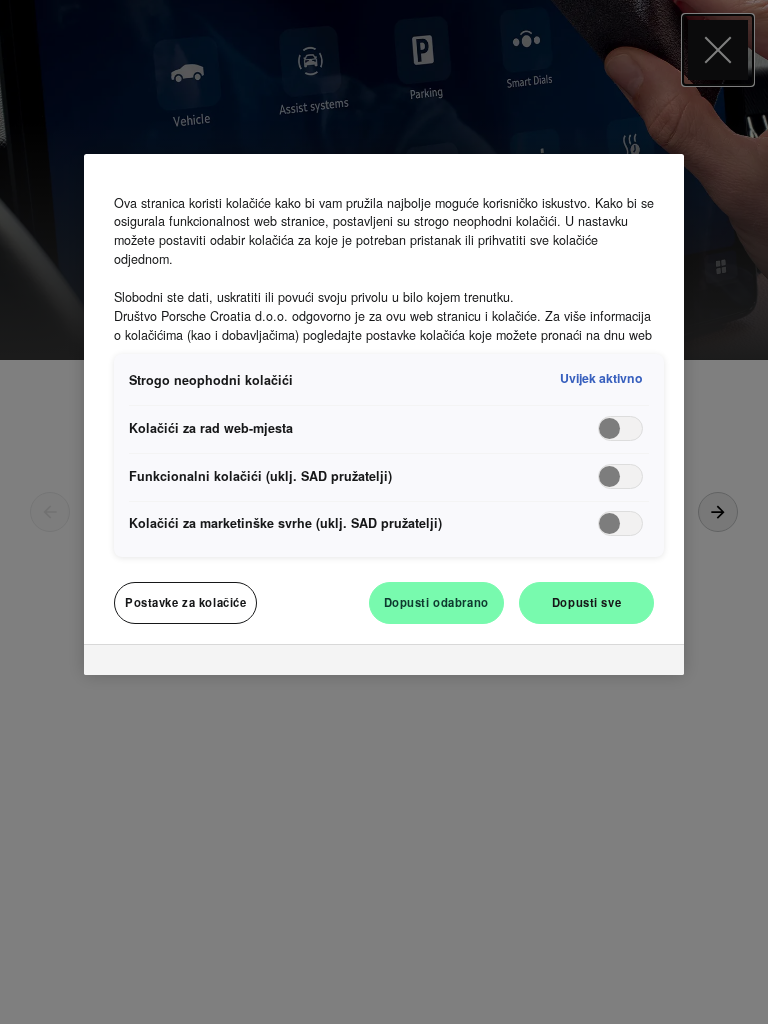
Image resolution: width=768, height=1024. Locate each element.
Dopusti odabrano (436, 602)
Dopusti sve (586, 602)
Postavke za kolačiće (185, 602)
